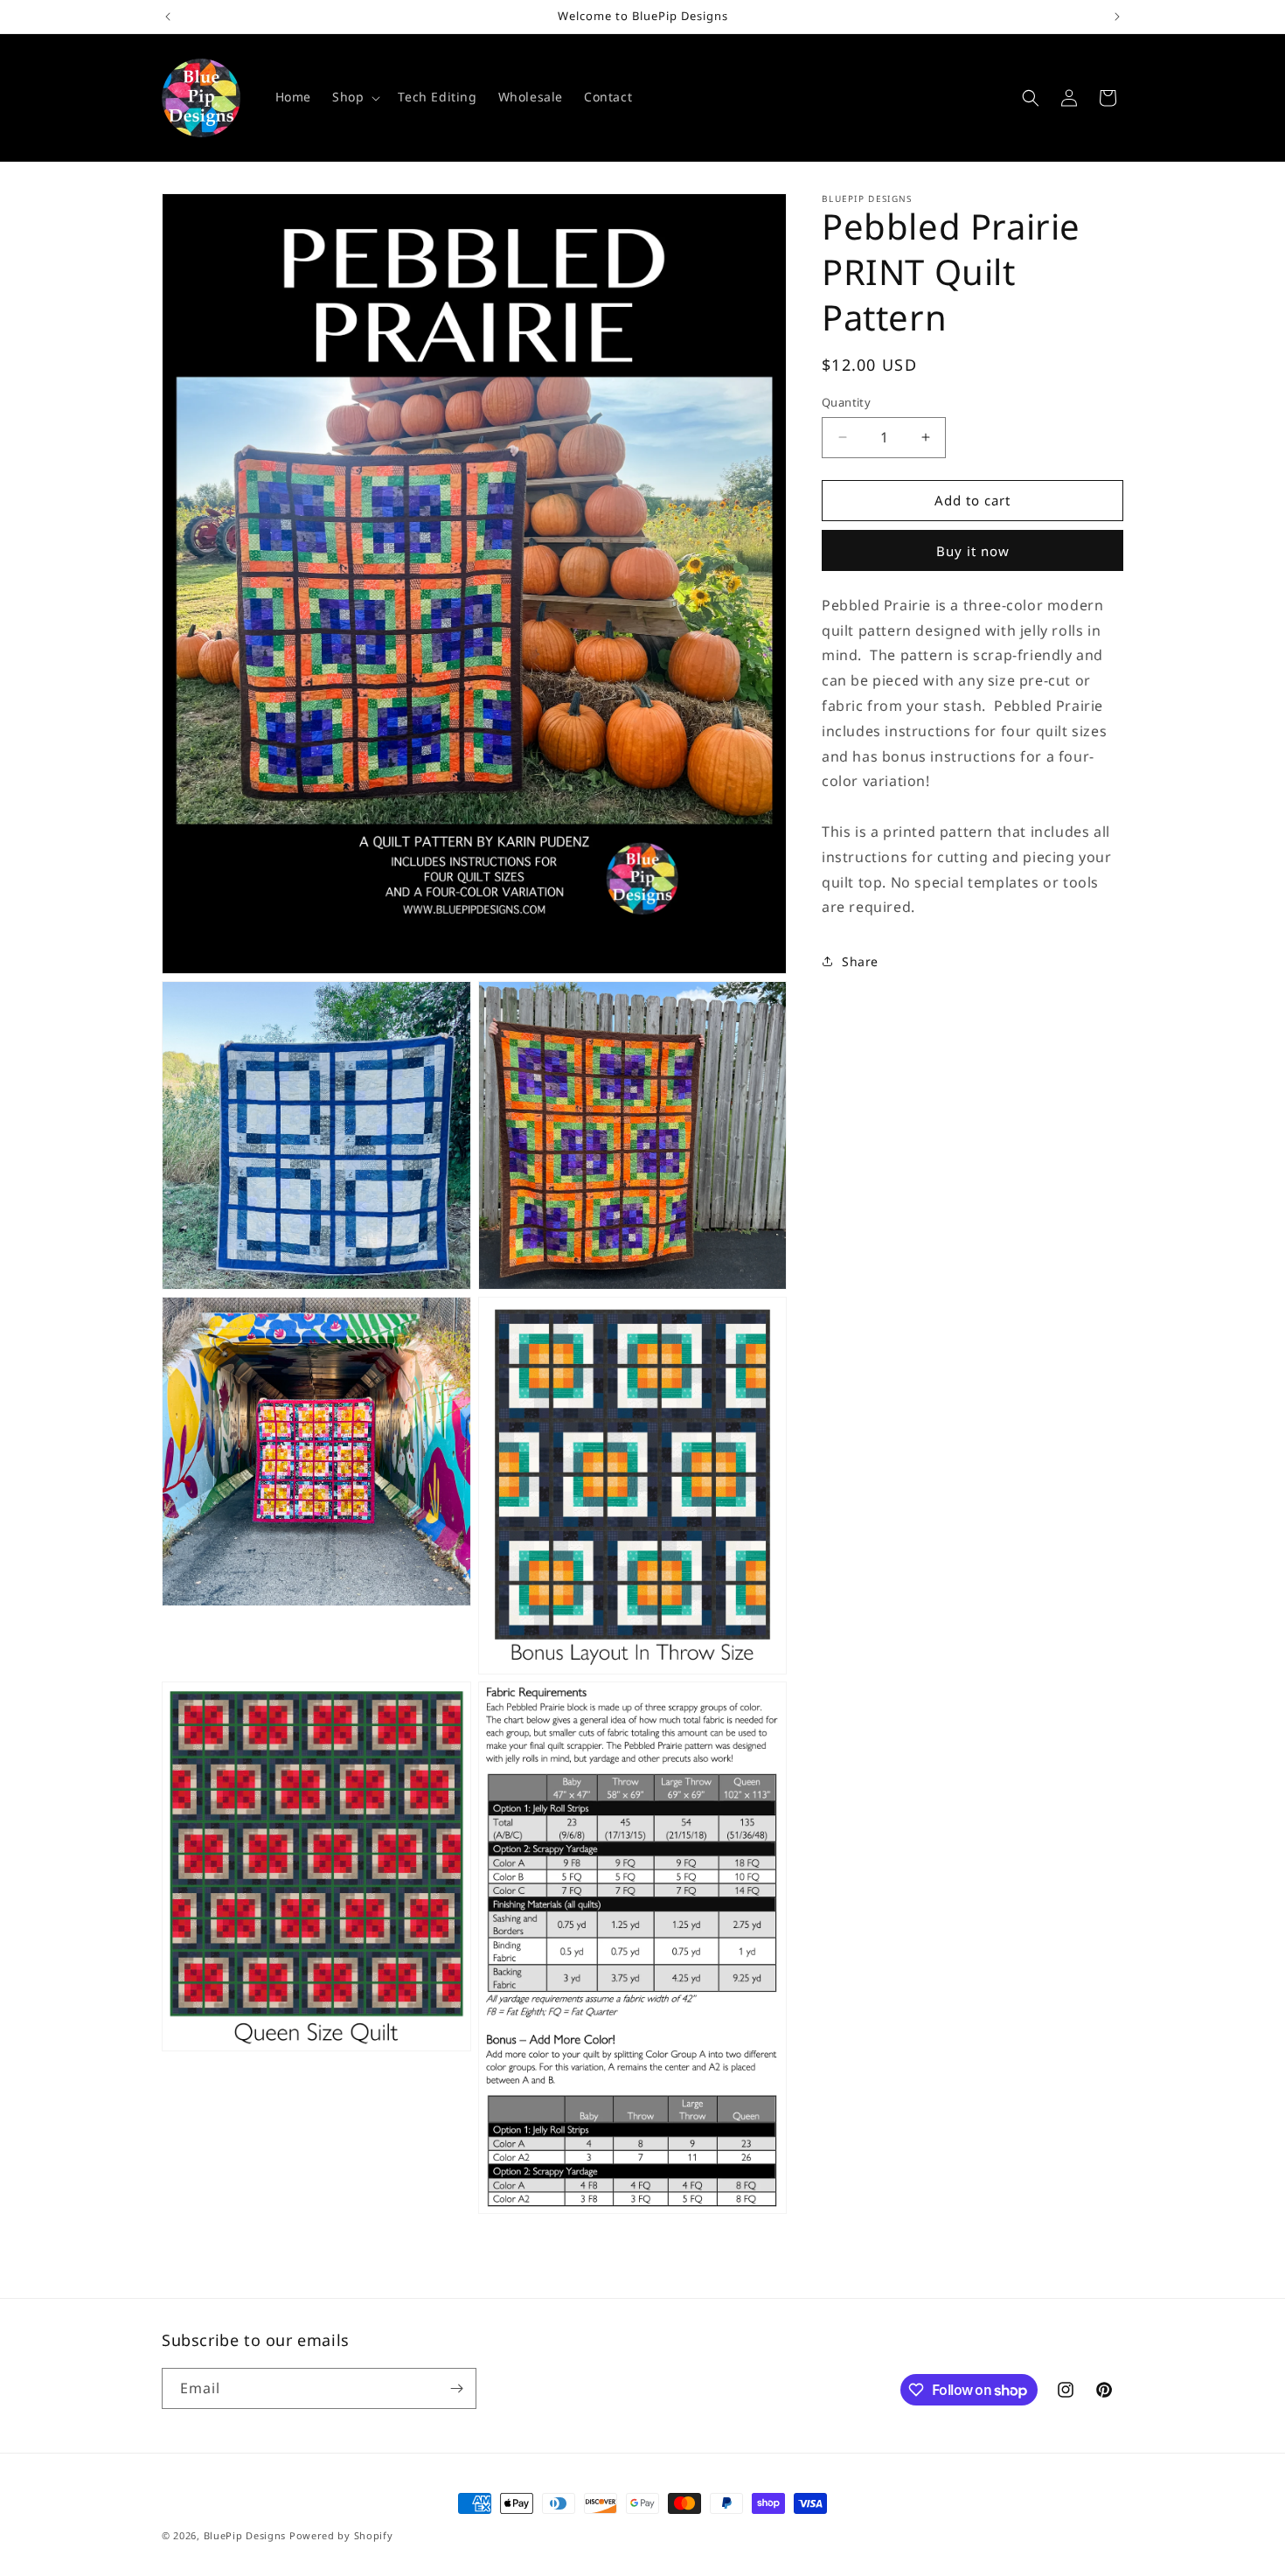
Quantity (846, 402)
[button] (354, 97)
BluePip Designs (245, 2535)
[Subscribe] (456, 2388)
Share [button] (860, 961)
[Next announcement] (1117, 17)
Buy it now (973, 551)
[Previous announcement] (168, 17)
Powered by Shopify (341, 2535)
